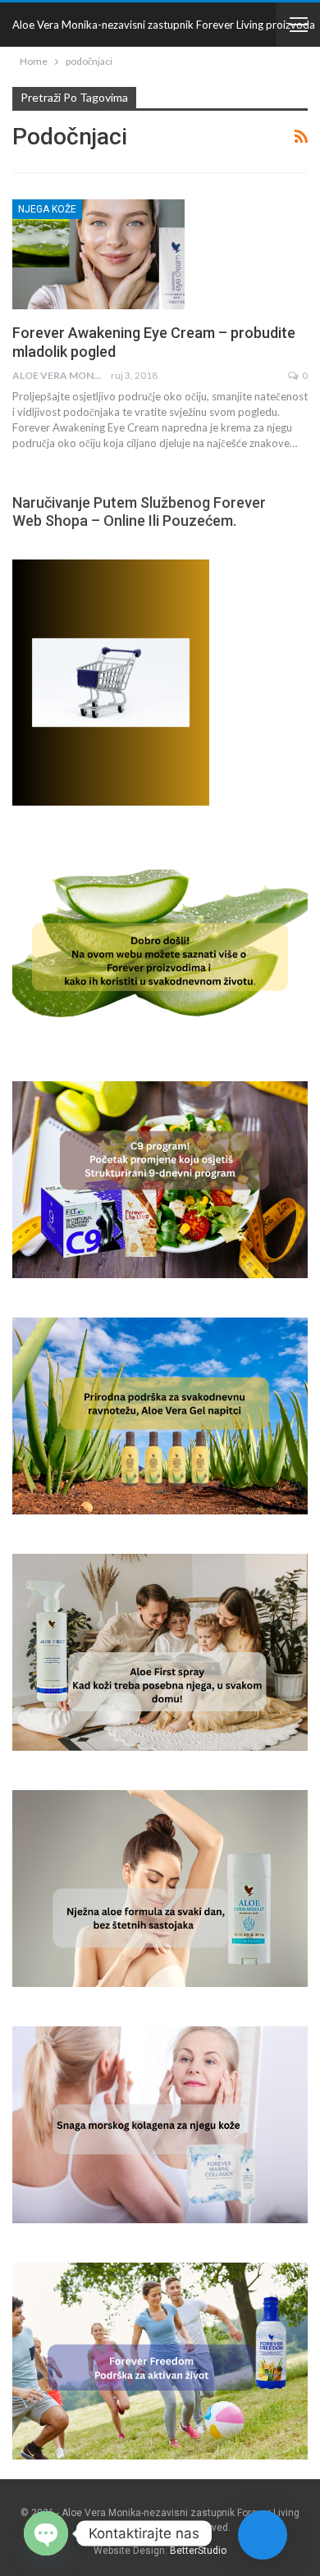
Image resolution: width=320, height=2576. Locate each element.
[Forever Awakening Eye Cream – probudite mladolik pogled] (98, 254)
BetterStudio (198, 2551)
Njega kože (47, 209)
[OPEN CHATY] (46, 2533)
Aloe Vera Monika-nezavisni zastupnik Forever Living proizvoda (164, 25)
